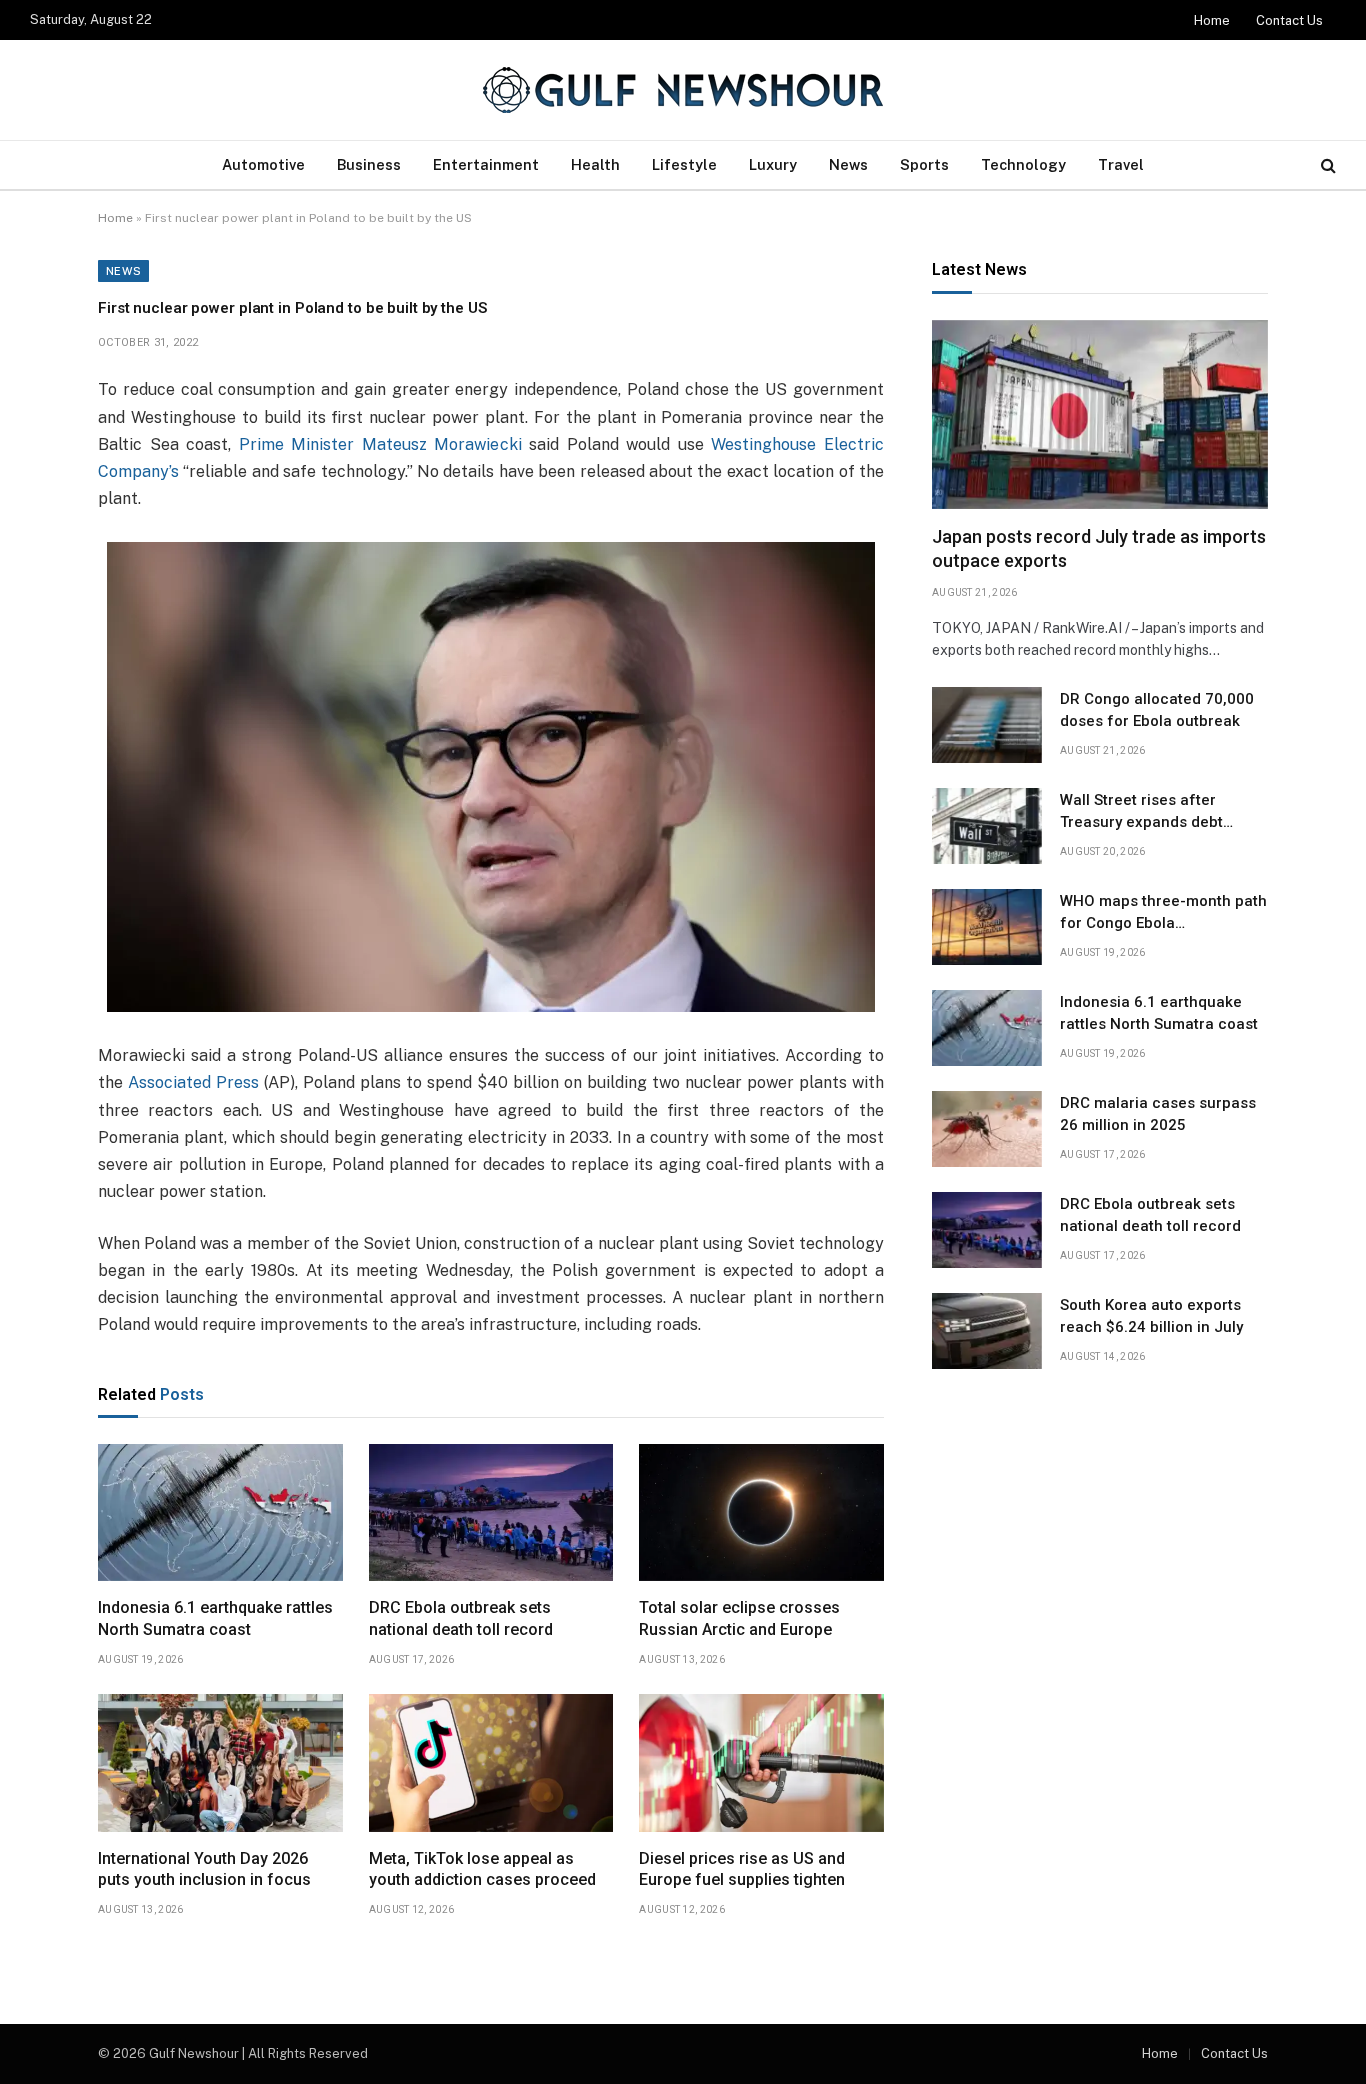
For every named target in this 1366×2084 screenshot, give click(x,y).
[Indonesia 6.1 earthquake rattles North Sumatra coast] (220, 1513)
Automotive (263, 164)
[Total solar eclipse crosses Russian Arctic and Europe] (761, 1513)
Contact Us (1289, 20)
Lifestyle (684, 164)
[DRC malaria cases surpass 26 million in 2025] (987, 1129)
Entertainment (486, 164)
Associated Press (193, 1082)
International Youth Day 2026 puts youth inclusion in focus (204, 1869)
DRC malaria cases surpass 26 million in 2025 (1158, 1113)
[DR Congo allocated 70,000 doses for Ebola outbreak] (987, 725)
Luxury (773, 164)
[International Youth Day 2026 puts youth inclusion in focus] (220, 1763)
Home (1212, 20)
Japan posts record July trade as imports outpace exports (1099, 548)
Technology (1023, 164)
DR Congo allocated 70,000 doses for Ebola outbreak (1157, 709)
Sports (924, 164)
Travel (1121, 164)
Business (369, 164)
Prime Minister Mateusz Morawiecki (380, 444)
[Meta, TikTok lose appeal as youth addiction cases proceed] (491, 1763)
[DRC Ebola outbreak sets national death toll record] (491, 1513)
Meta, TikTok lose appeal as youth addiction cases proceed (482, 1869)
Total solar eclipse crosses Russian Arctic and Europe (739, 1618)
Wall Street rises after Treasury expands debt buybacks (1141, 812)
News (848, 164)
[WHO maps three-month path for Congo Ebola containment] (987, 927)
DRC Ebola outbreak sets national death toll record (461, 1618)
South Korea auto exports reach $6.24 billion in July (1151, 1315)
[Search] (1326, 165)
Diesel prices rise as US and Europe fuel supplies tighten (742, 1869)
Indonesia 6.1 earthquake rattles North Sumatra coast (215, 1618)
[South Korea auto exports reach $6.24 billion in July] (987, 1331)
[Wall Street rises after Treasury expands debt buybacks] (987, 826)
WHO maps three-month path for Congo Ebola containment (1163, 913)
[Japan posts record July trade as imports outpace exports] (1100, 414)
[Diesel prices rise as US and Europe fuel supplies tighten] (761, 1763)
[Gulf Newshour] (683, 90)
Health (595, 164)
